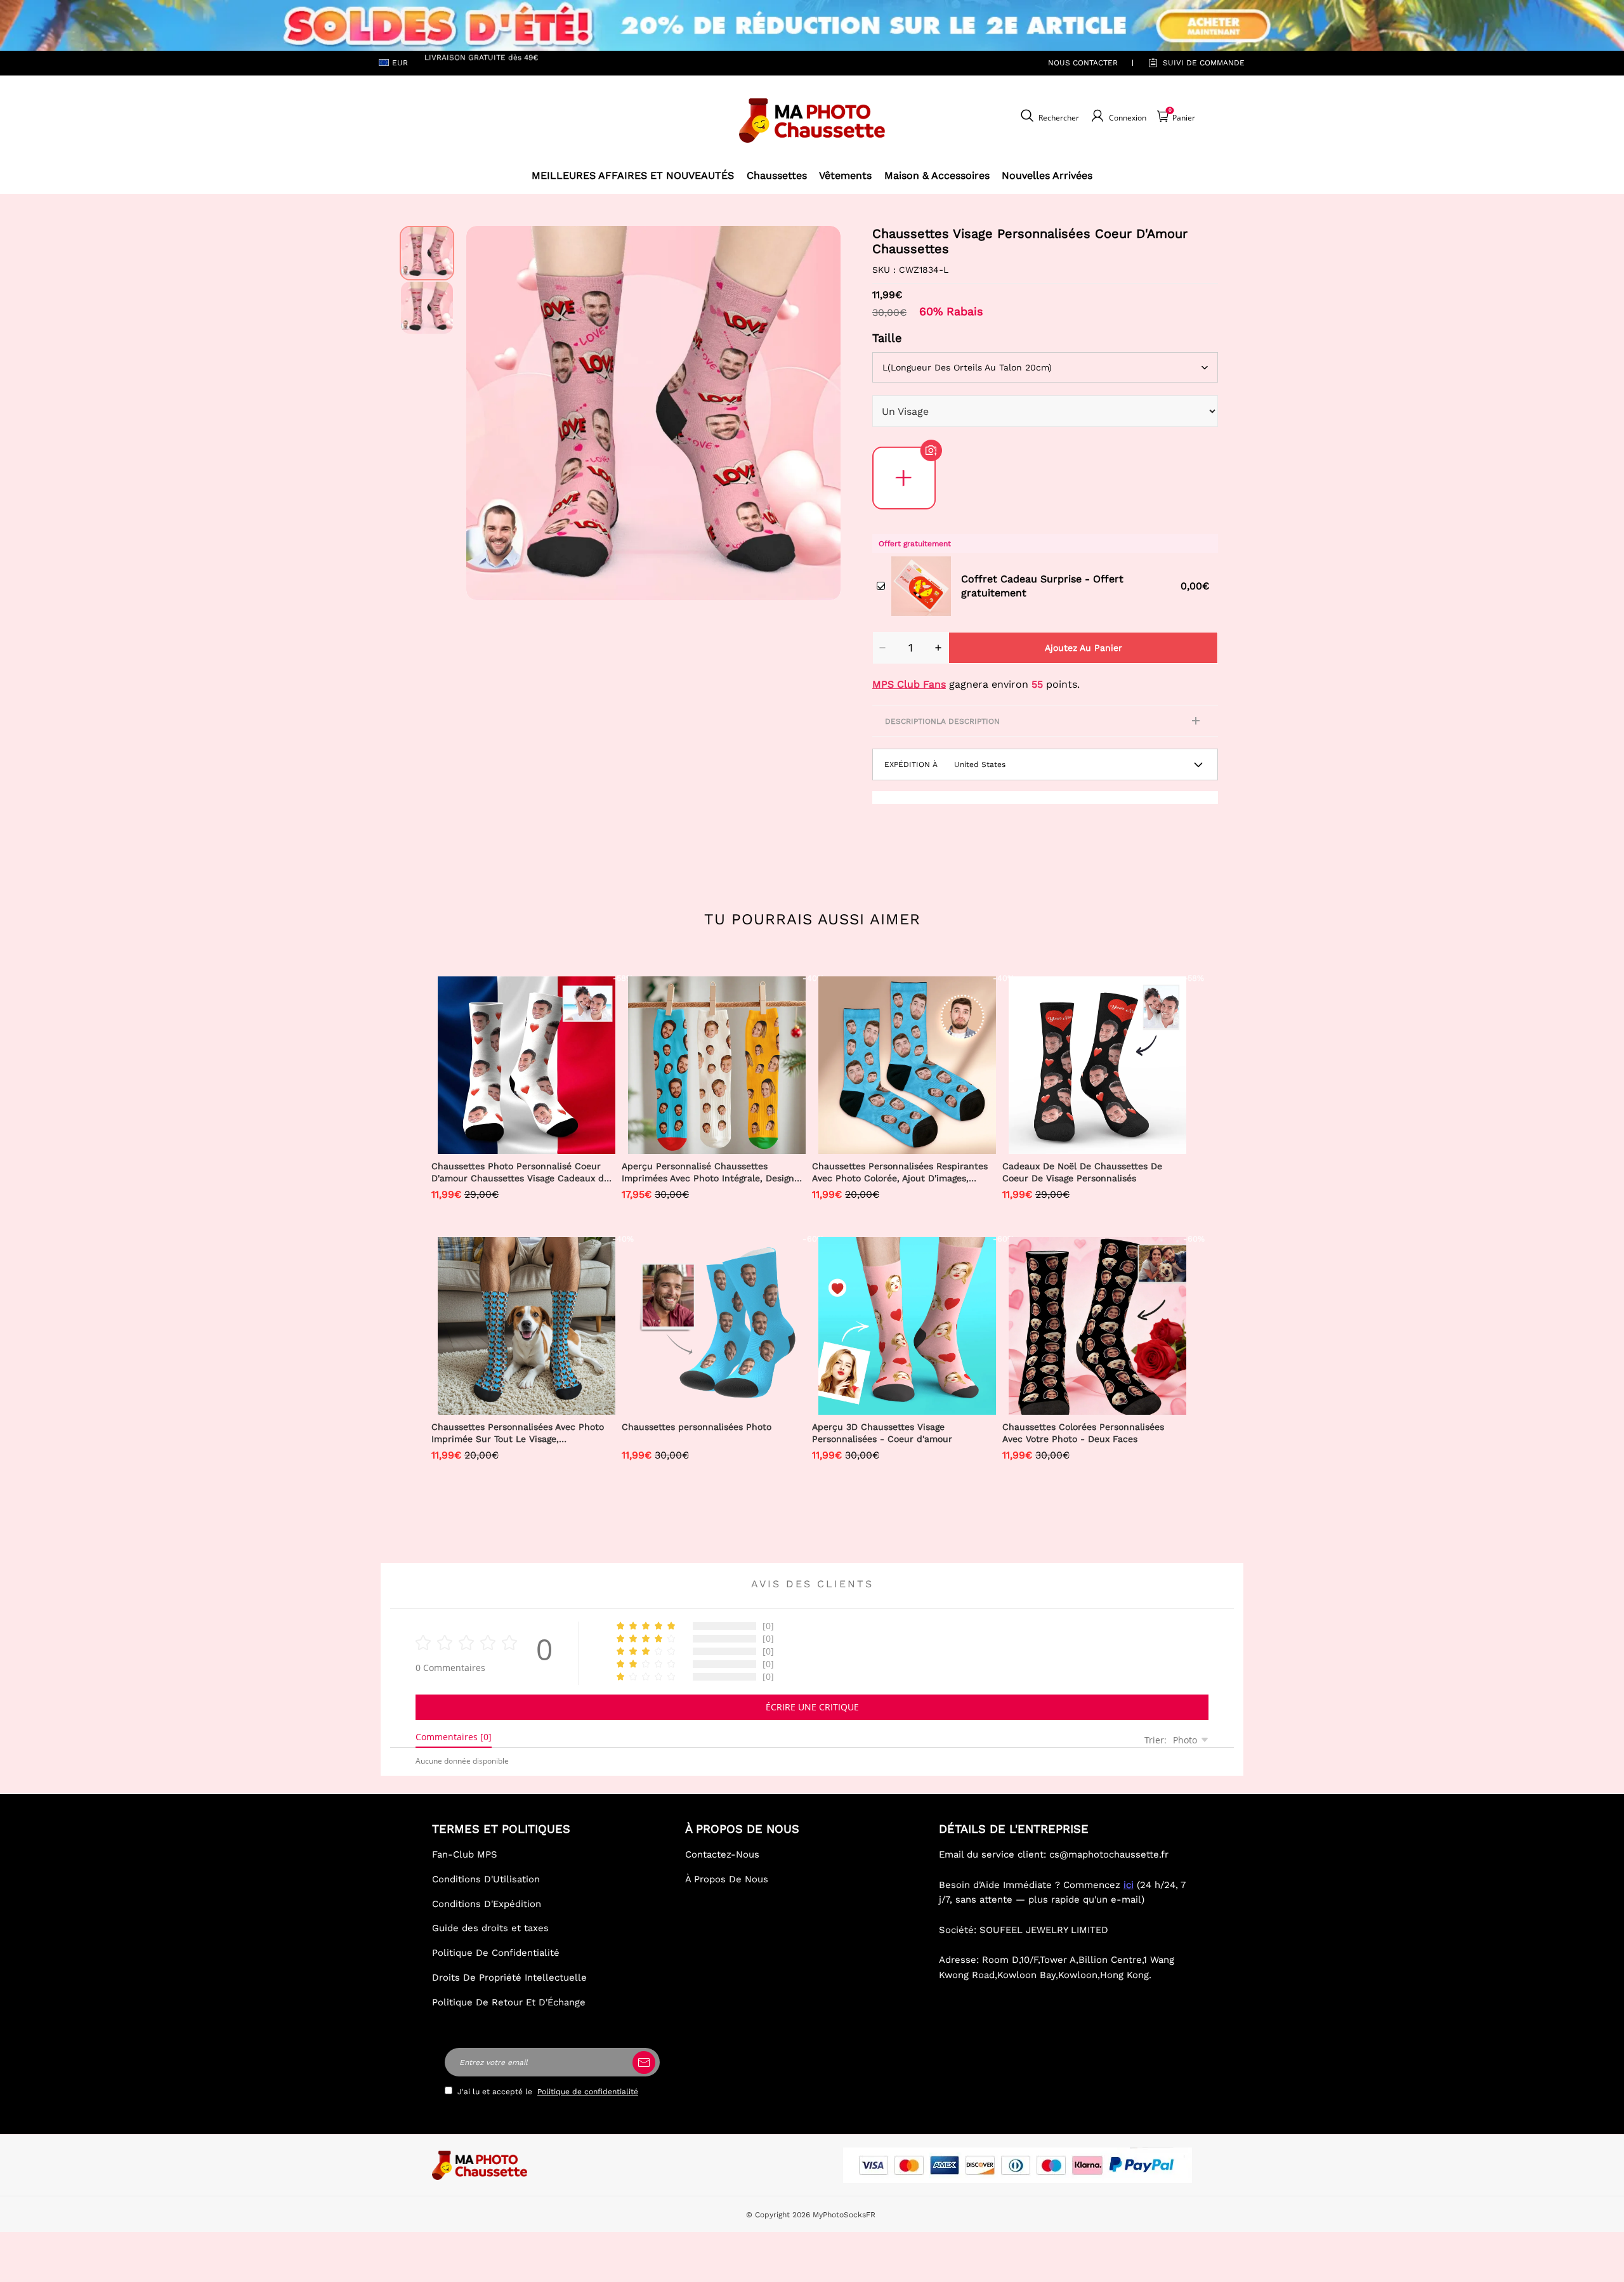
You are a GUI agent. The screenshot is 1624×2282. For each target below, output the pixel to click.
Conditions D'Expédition (487, 1904)
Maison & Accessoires (937, 175)
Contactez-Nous (722, 1854)
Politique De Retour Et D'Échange (509, 2002)
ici (1129, 1885)
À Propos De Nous (727, 1879)
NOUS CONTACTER (1083, 63)
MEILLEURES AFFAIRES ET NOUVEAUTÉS (633, 175)
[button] (485, 413)
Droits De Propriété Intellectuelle (509, 1977)
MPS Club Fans (909, 684)
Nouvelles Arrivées (1047, 175)
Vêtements (845, 175)
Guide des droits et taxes (490, 1928)
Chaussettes (777, 175)
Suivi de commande (1204, 63)
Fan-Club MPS (465, 1854)
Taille (887, 338)
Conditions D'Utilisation (486, 1879)
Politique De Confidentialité (496, 1953)
